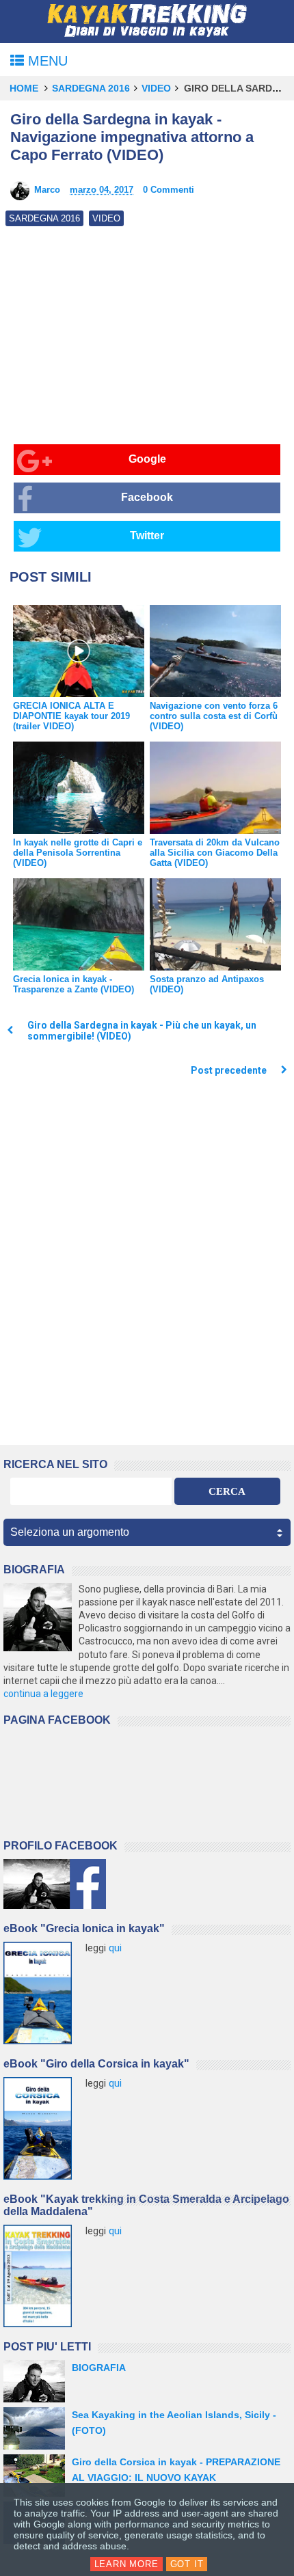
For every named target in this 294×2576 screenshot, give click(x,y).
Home (24, 88)
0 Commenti (169, 190)
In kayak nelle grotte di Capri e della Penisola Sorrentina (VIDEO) (78, 853)
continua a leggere (43, 1694)
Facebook (147, 497)
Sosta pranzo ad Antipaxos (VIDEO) (207, 984)
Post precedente (229, 1070)
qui (115, 1948)
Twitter (147, 535)
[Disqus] (147, 1265)
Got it (187, 2564)
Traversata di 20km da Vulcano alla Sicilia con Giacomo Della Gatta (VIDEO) (215, 853)
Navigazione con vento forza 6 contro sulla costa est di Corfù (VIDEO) (214, 716)
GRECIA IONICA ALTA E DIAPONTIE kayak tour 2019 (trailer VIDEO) (71, 716)
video (156, 88)
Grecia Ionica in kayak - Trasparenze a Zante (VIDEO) (73, 984)
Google (147, 459)
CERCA (227, 1491)
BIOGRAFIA (99, 2368)
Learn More (126, 2564)
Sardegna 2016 (91, 88)
